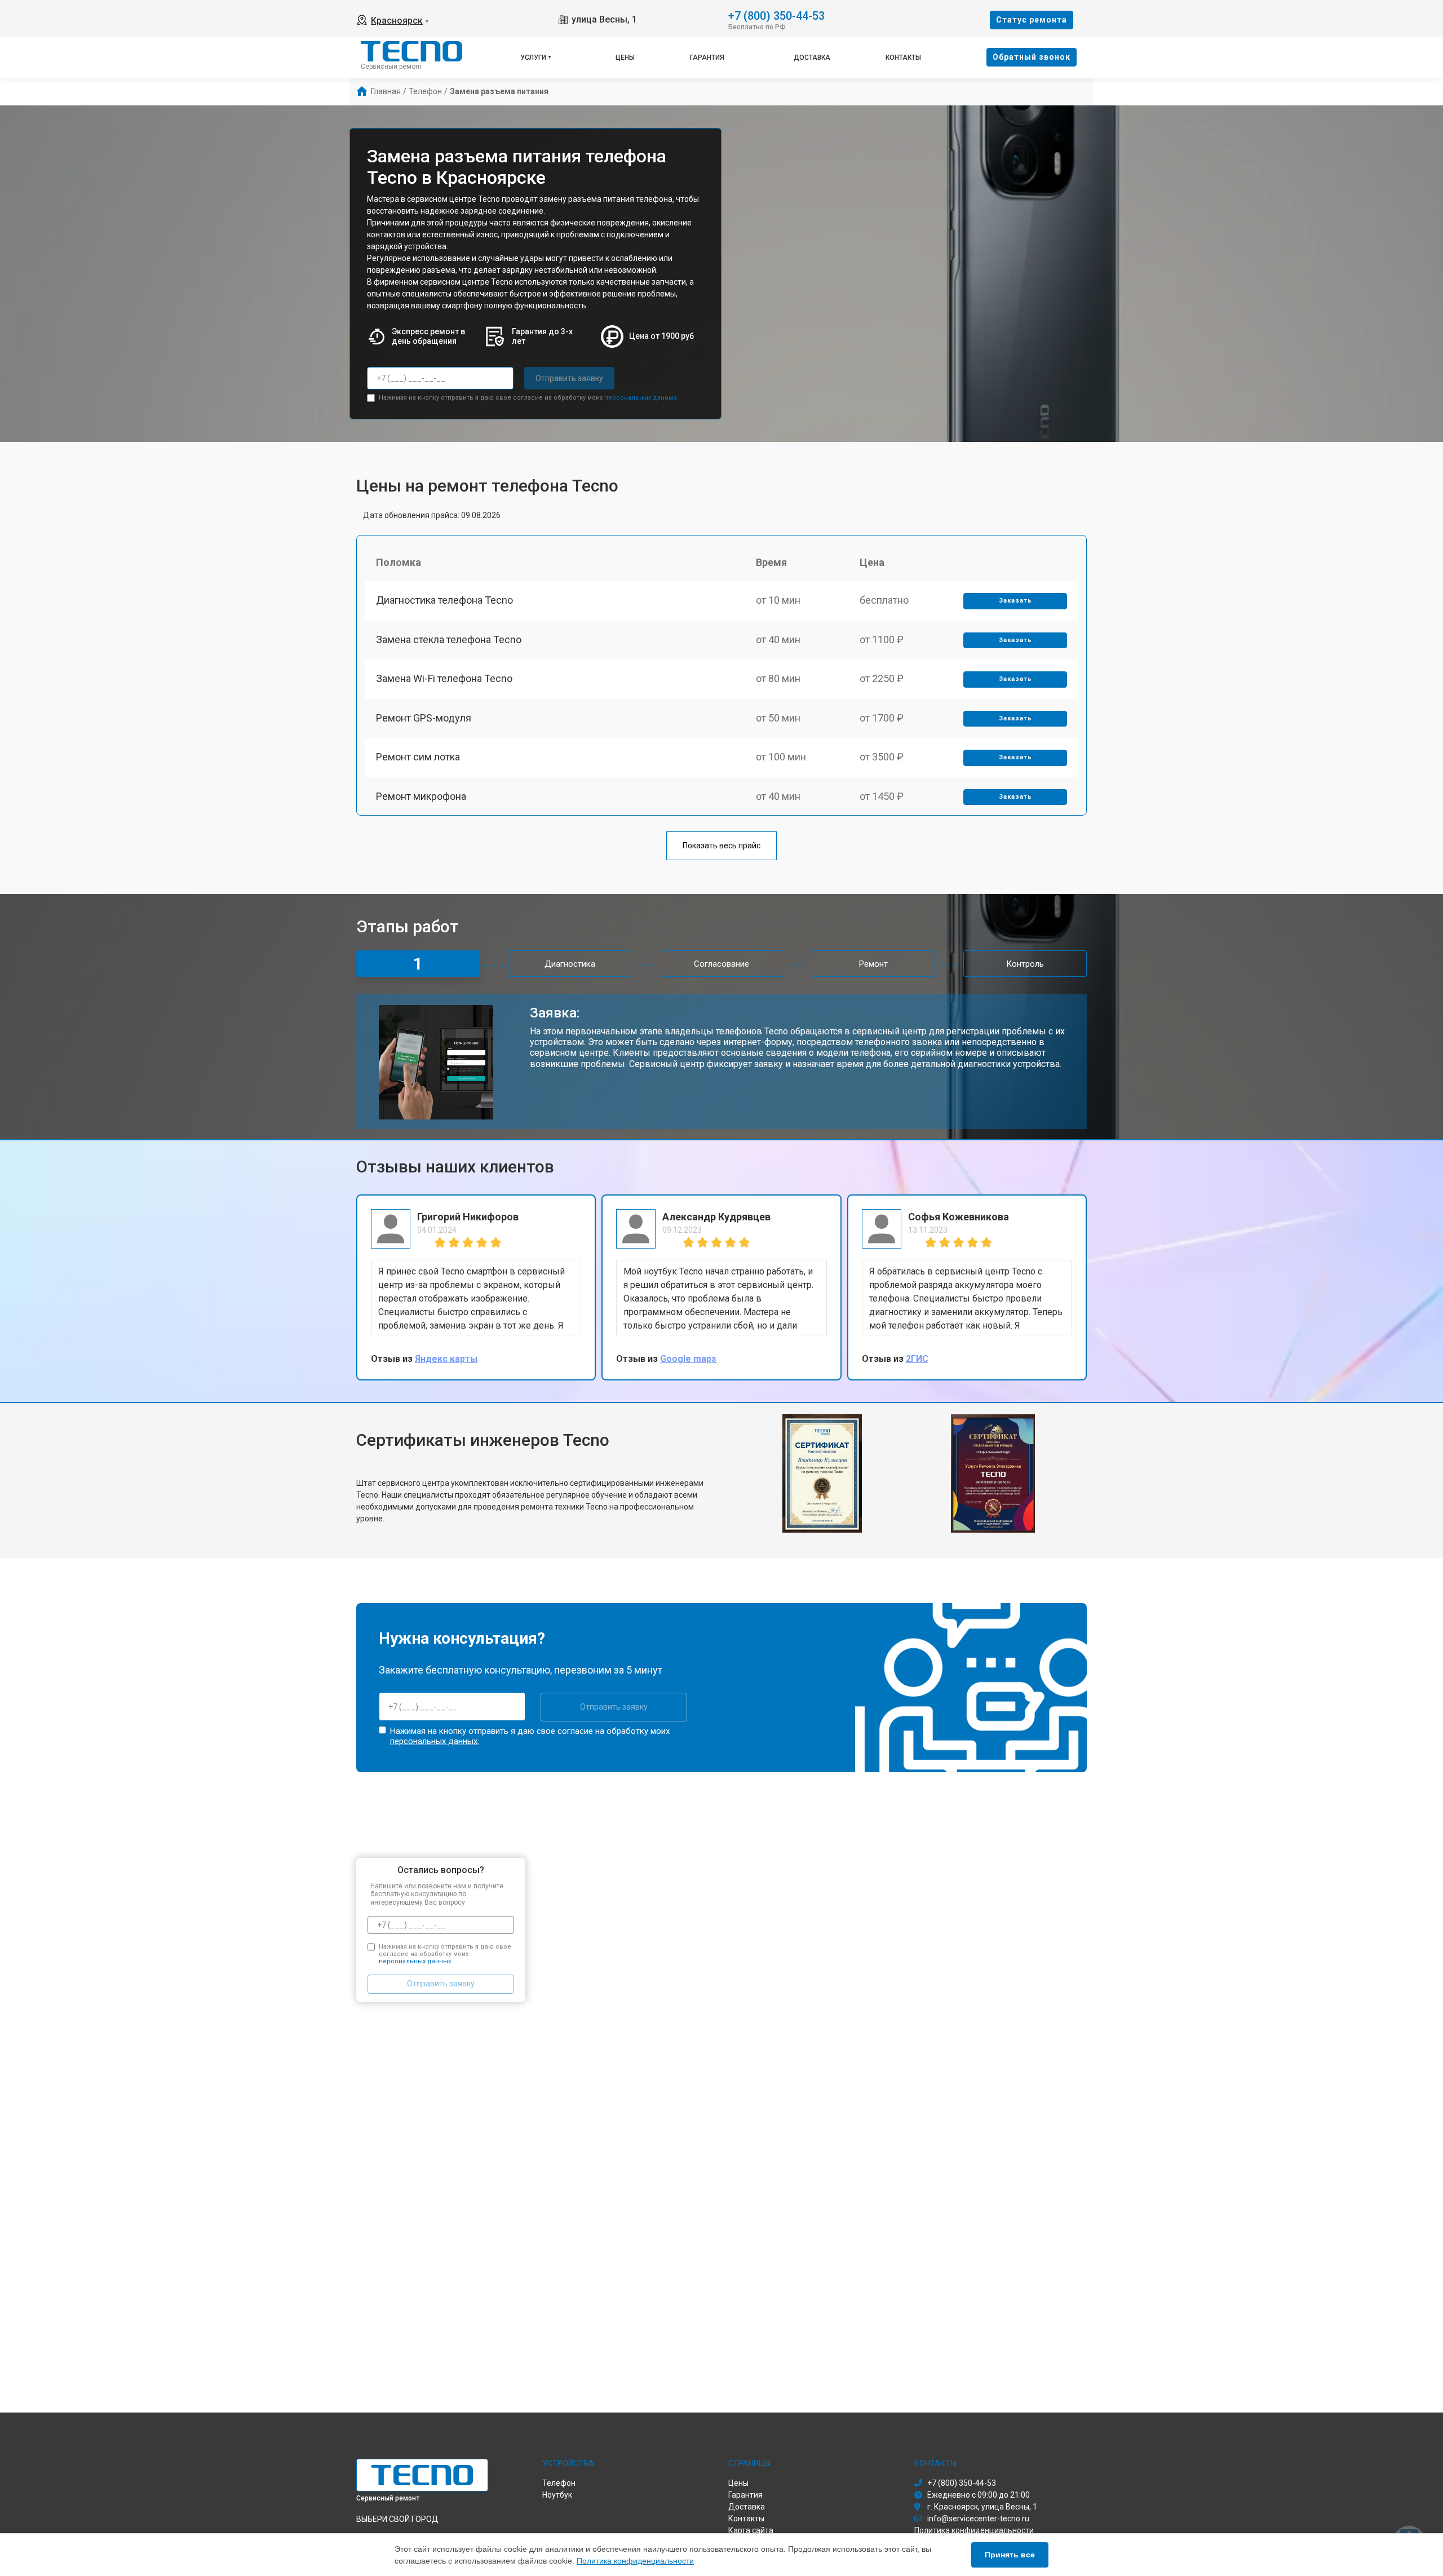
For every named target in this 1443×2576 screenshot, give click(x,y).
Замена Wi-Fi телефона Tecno (444, 678)
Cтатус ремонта (1032, 20)
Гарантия (707, 57)
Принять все (1010, 2555)
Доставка (812, 57)
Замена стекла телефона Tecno (449, 639)
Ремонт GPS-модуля (424, 718)
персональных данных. (641, 398)
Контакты (903, 57)
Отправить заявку (569, 378)
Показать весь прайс (721, 846)
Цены (625, 57)
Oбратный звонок (1032, 57)
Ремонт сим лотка (418, 757)
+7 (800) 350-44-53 (776, 15)
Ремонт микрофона (421, 796)
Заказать (1015, 601)
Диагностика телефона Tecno (444, 600)
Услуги (533, 57)
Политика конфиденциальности (635, 2561)
